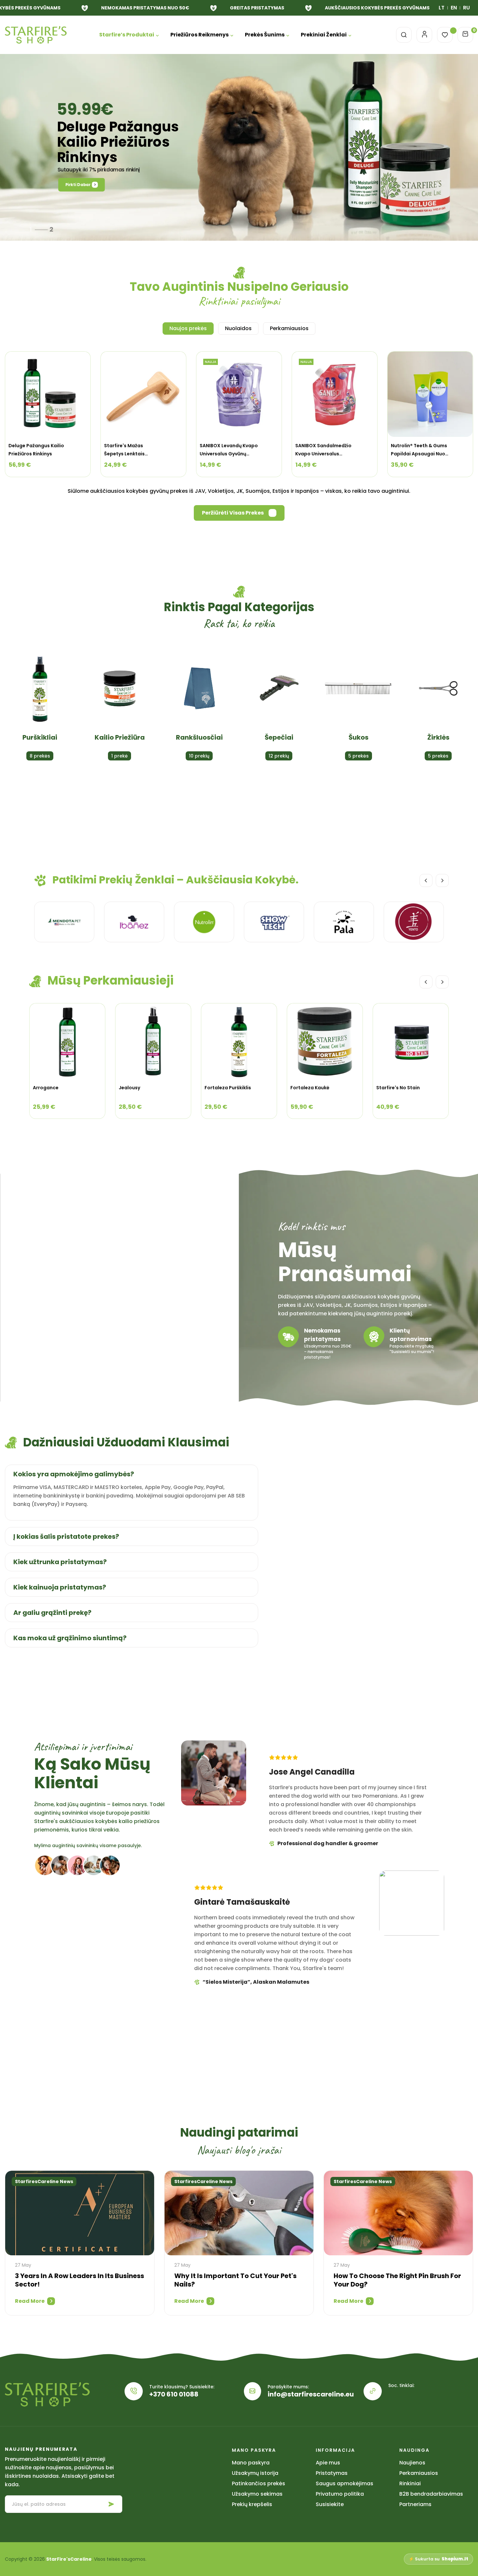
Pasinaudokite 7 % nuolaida (239, 1323)
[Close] (329, 1235)
